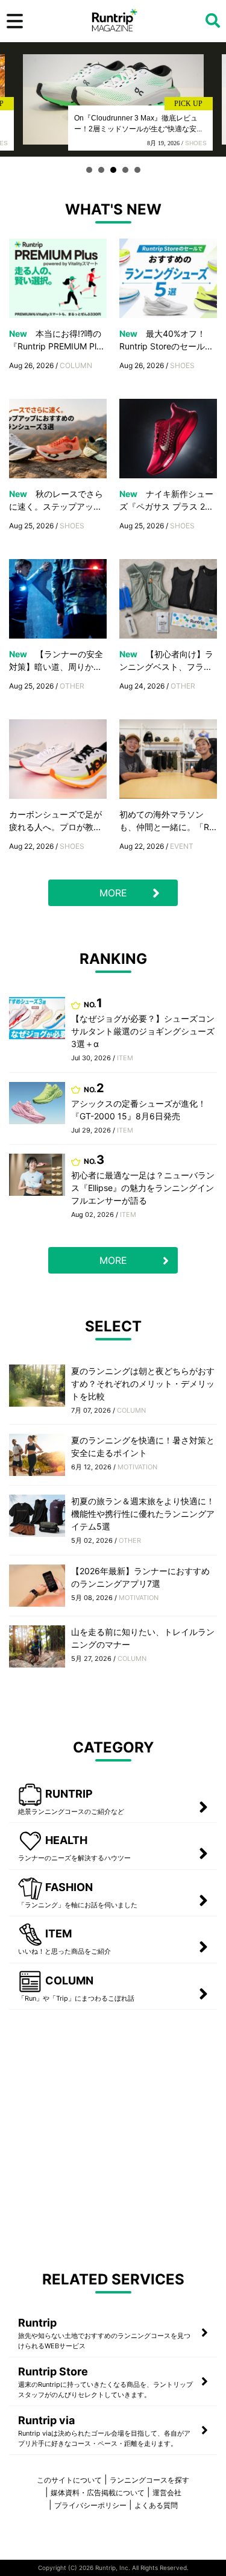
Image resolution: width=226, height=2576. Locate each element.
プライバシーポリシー (90, 2505)
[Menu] (15, 21)
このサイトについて (69, 2480)
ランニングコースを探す (149, 2480)
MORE (113, 893)
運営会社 (167, 2493)
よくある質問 (156, 2505)
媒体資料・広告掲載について (98, 2493)
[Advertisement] (113, 2135)
